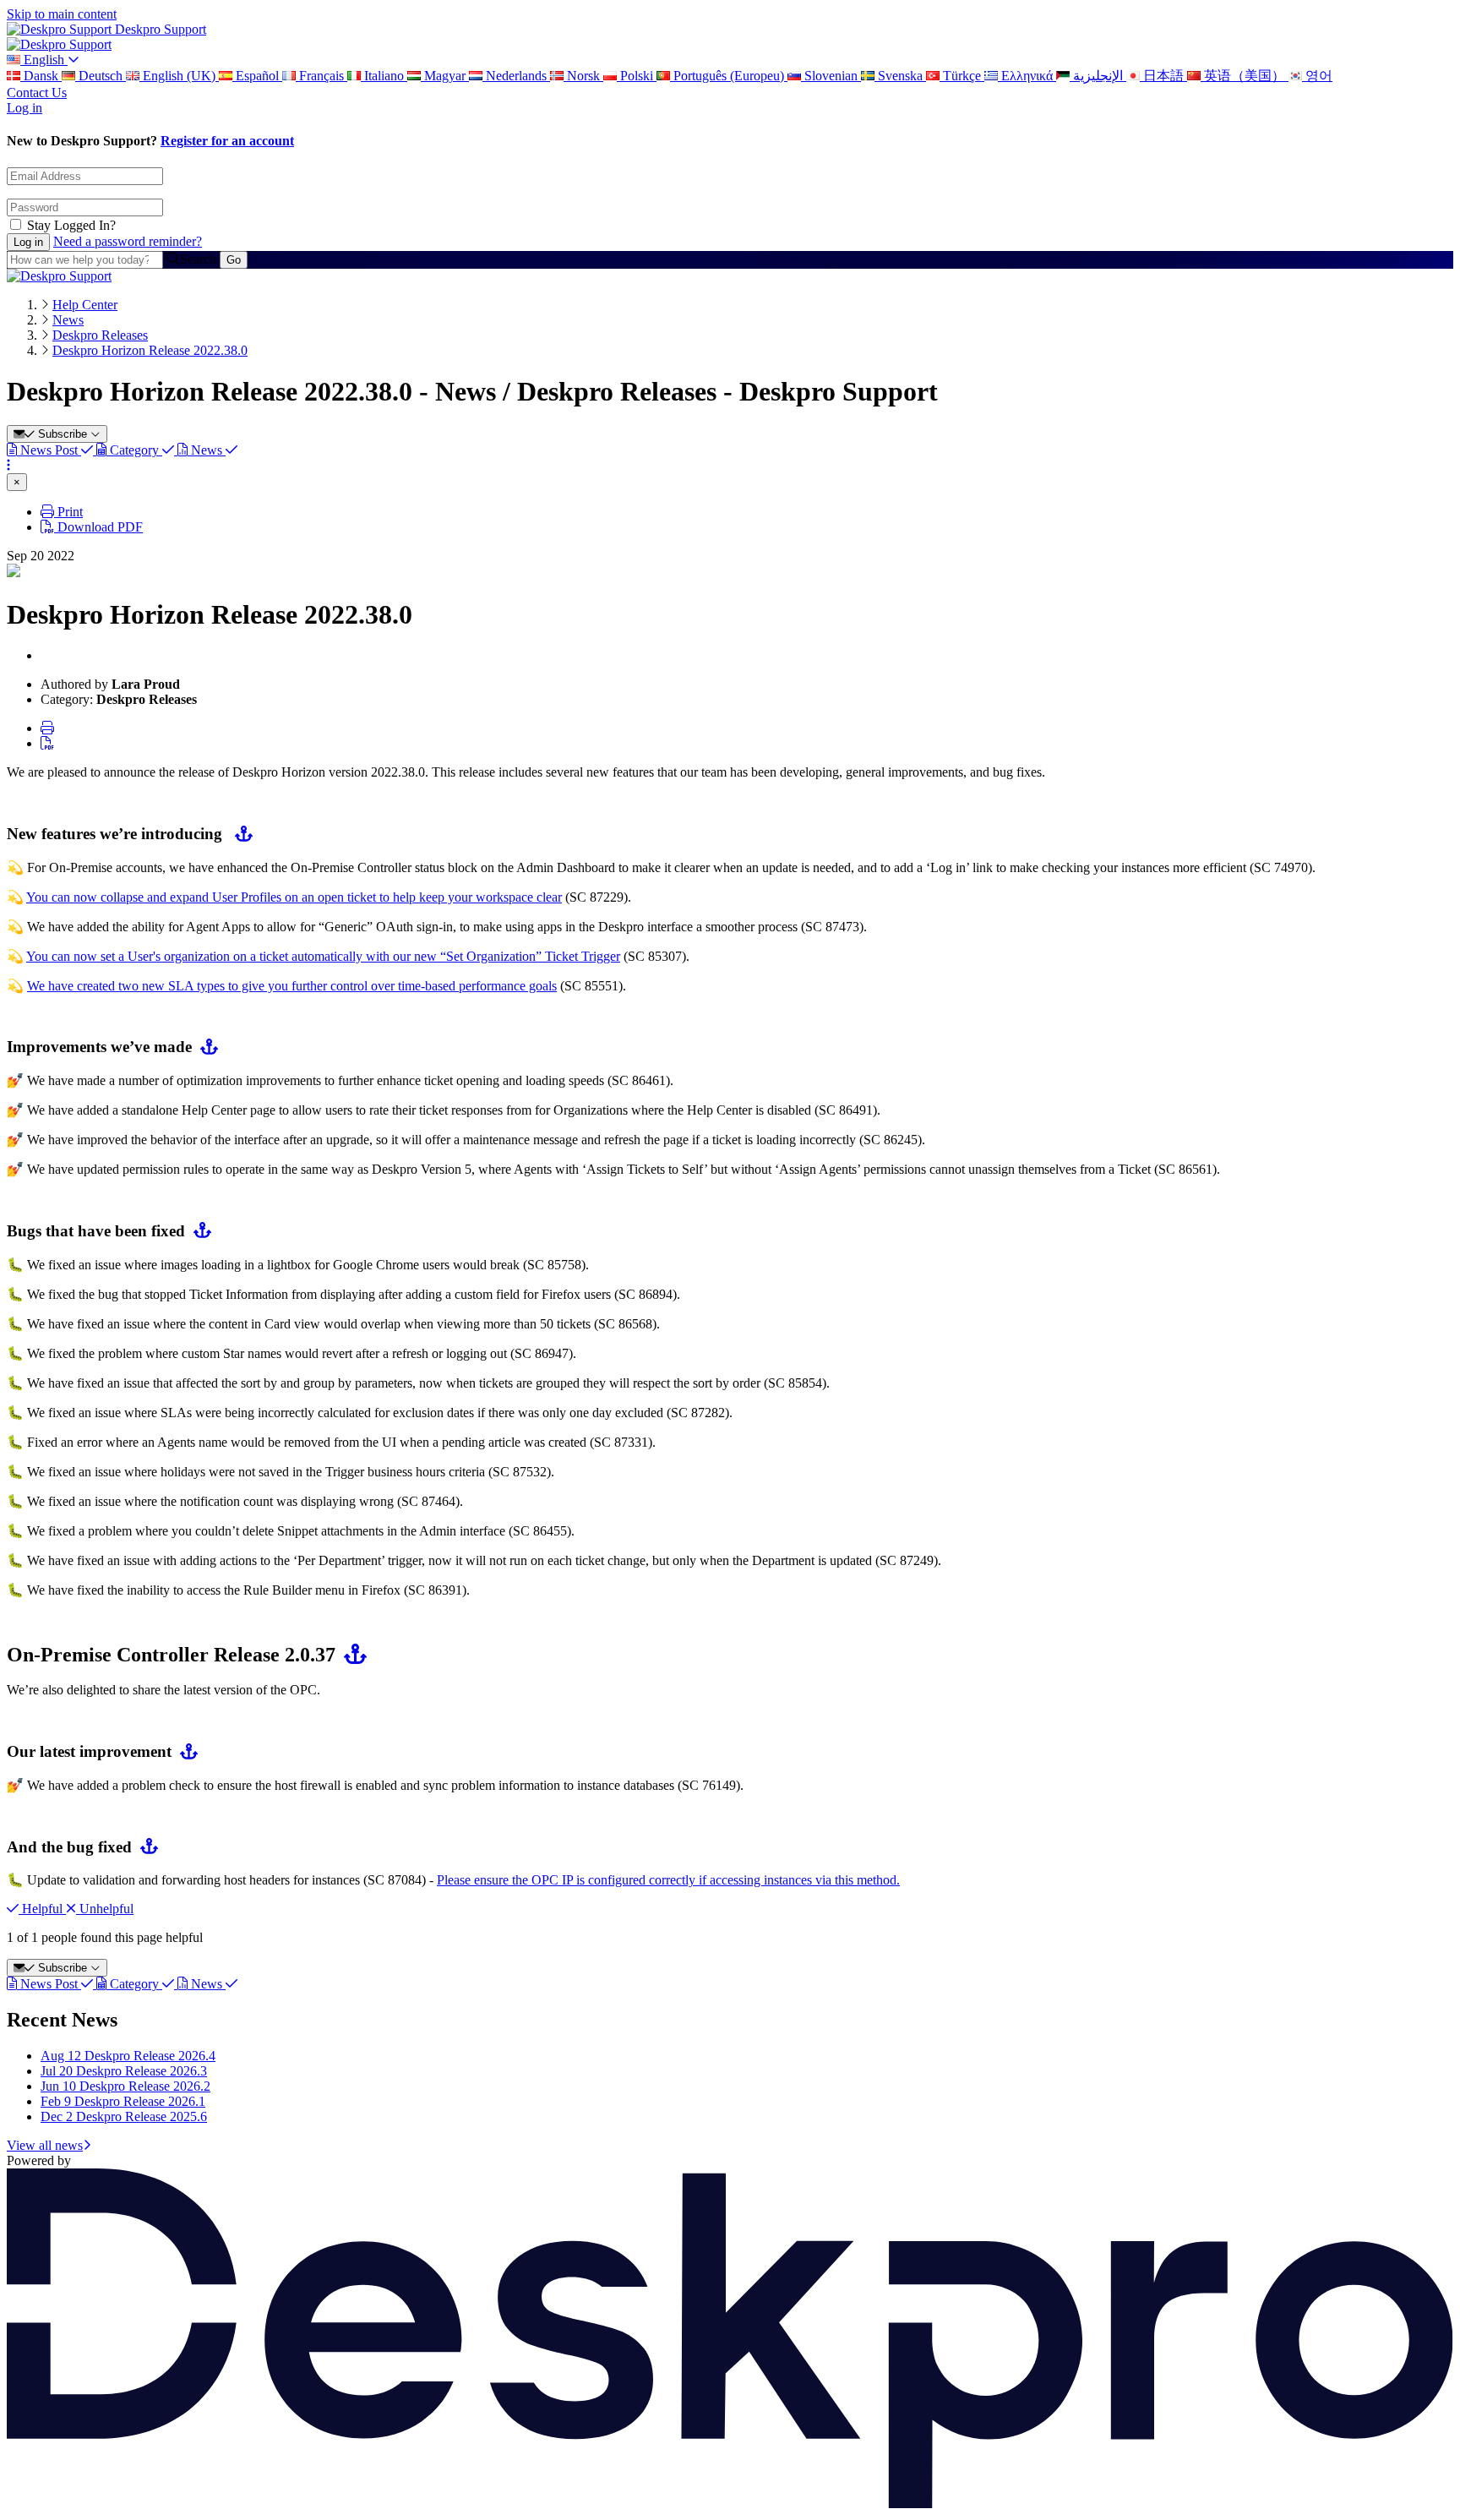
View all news (45, 2145)
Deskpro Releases (100, 335)
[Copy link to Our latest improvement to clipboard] (185, 1751)
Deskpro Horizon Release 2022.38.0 (150, 350)
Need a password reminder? (128, 241)
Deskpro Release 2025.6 (124, 2116)
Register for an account (227, 141)
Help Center (85, 305)
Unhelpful (105, 1909)
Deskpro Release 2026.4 (128, 2056)
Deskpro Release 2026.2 (125, 2086)
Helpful (42, 1909)
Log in (25, 108)
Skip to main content (62, 14)
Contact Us (37, 93)
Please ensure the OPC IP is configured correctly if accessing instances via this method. (668, 1880)
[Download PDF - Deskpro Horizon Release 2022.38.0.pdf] (47, 743)
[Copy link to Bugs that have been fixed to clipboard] (198, 1231)
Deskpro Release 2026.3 (124, 2071)
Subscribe (63, 434)
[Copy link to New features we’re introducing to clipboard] (240, 834)
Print (68, 512)
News (68, 320)
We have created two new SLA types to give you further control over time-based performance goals (292, 986)
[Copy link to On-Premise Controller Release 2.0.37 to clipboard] (351, 1655)
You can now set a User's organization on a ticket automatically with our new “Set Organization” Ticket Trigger (323, 956)
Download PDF (98, 527)
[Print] (47, 728)
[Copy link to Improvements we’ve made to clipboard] (205, 1047)
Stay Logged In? (71, 225)
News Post (49, 450)
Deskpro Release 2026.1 (123, 2101)
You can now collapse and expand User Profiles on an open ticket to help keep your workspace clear (294, 897)
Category (134, 450)
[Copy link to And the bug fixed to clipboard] (145, 1847)
